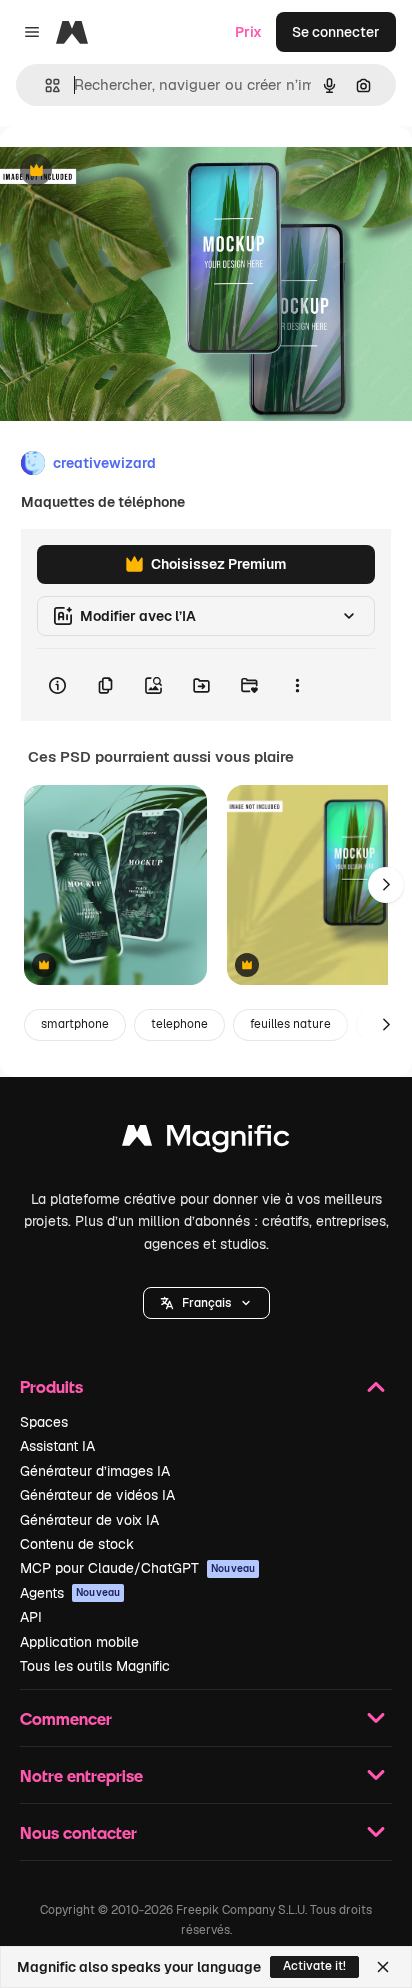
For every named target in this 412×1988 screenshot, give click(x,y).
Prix (248, 32)
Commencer (66, 1718)
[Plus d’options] (297, 685)
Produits (51, 1386)
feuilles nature (290, 1024)
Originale (132, 171)
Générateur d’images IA (95, 1471)
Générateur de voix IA (89, 1520)
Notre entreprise (81, 1775)
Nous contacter (78, 1832)
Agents (70, 1593)
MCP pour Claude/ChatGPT (137, 1568)
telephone (179, 1024)
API (31, 1617)
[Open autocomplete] (44, 85)
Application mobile (79, 1642)
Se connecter (336, 32)
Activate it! (314, 1966)
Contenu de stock (77, 1544)
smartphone (75, 1024)
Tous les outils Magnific (95, 1666)
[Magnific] (206, 1140)
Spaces (44, 1422)
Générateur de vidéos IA (97, 1495)
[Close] (383, 1967)
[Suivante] (386, 885)
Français (206, 1303)
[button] (206, 1303)
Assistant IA (57, 1446)
